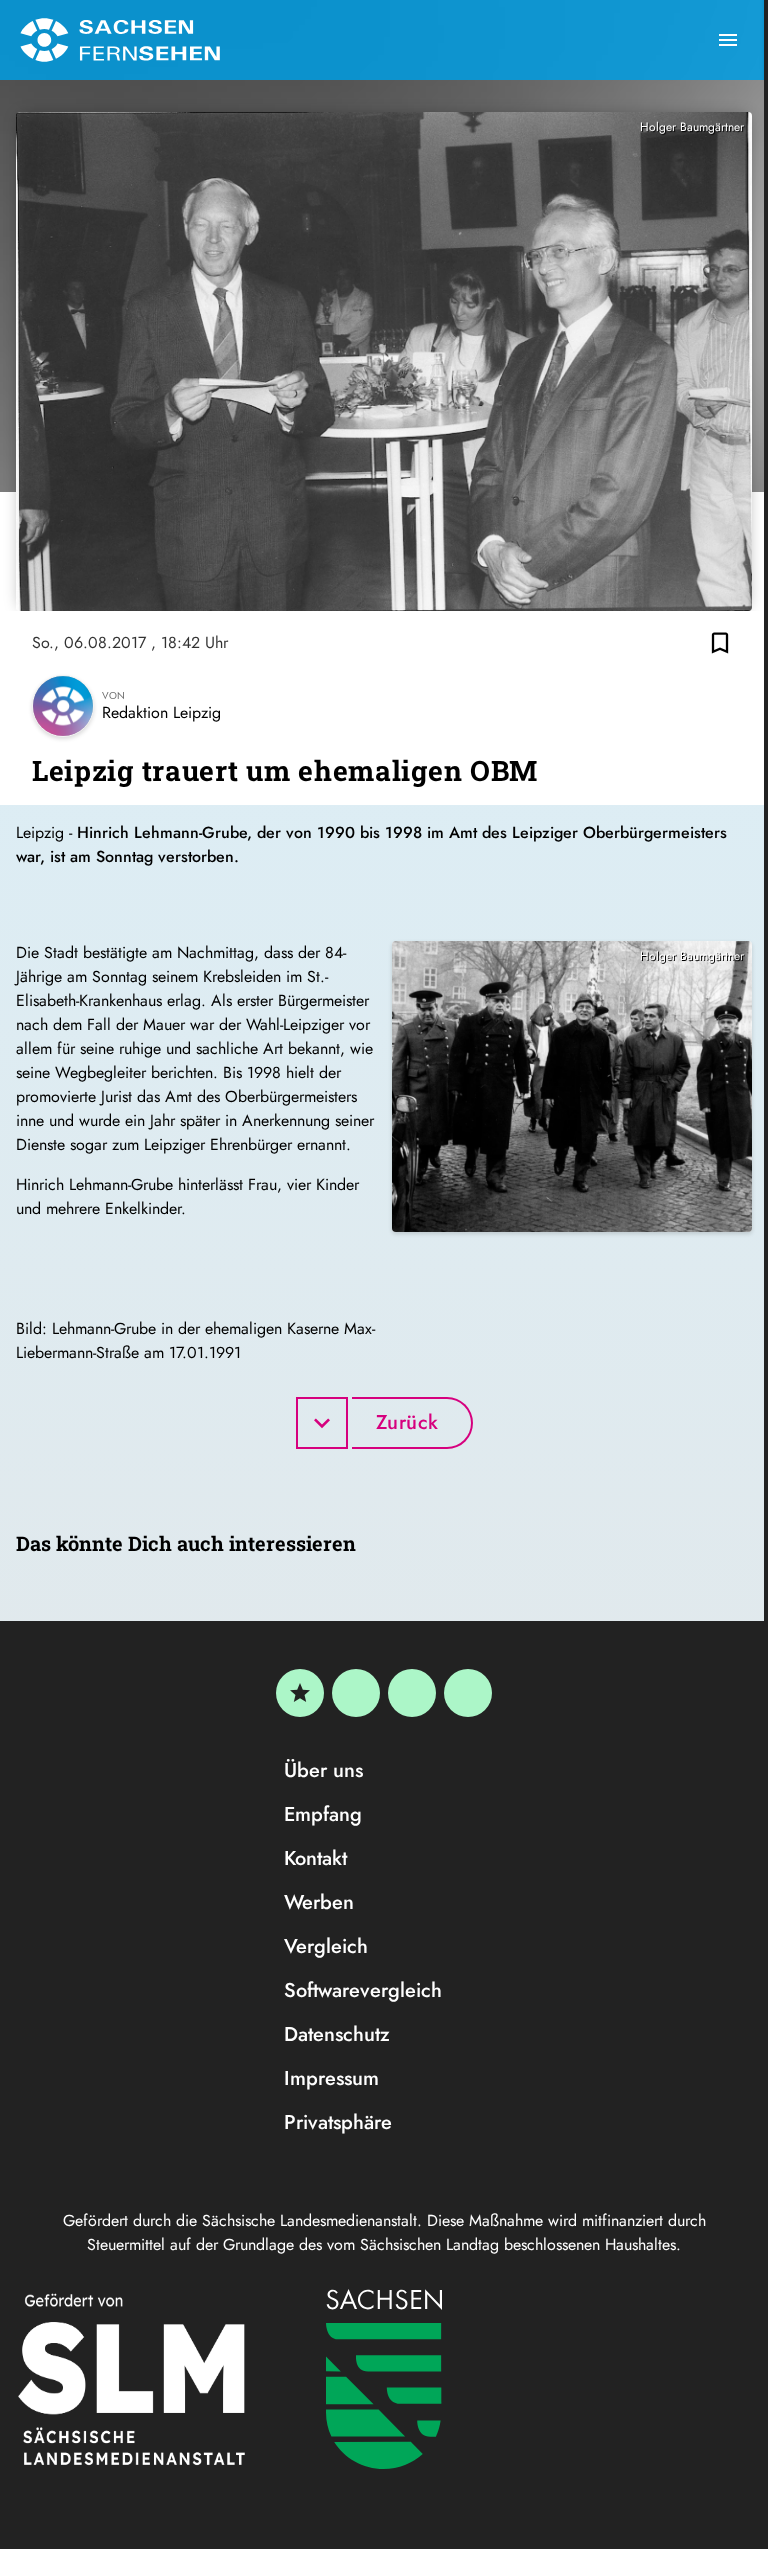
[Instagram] (412, 1693)
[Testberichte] (300, 1693)
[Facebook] (356, 1693)
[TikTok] (468, 1693)
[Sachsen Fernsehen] (120, 40)
